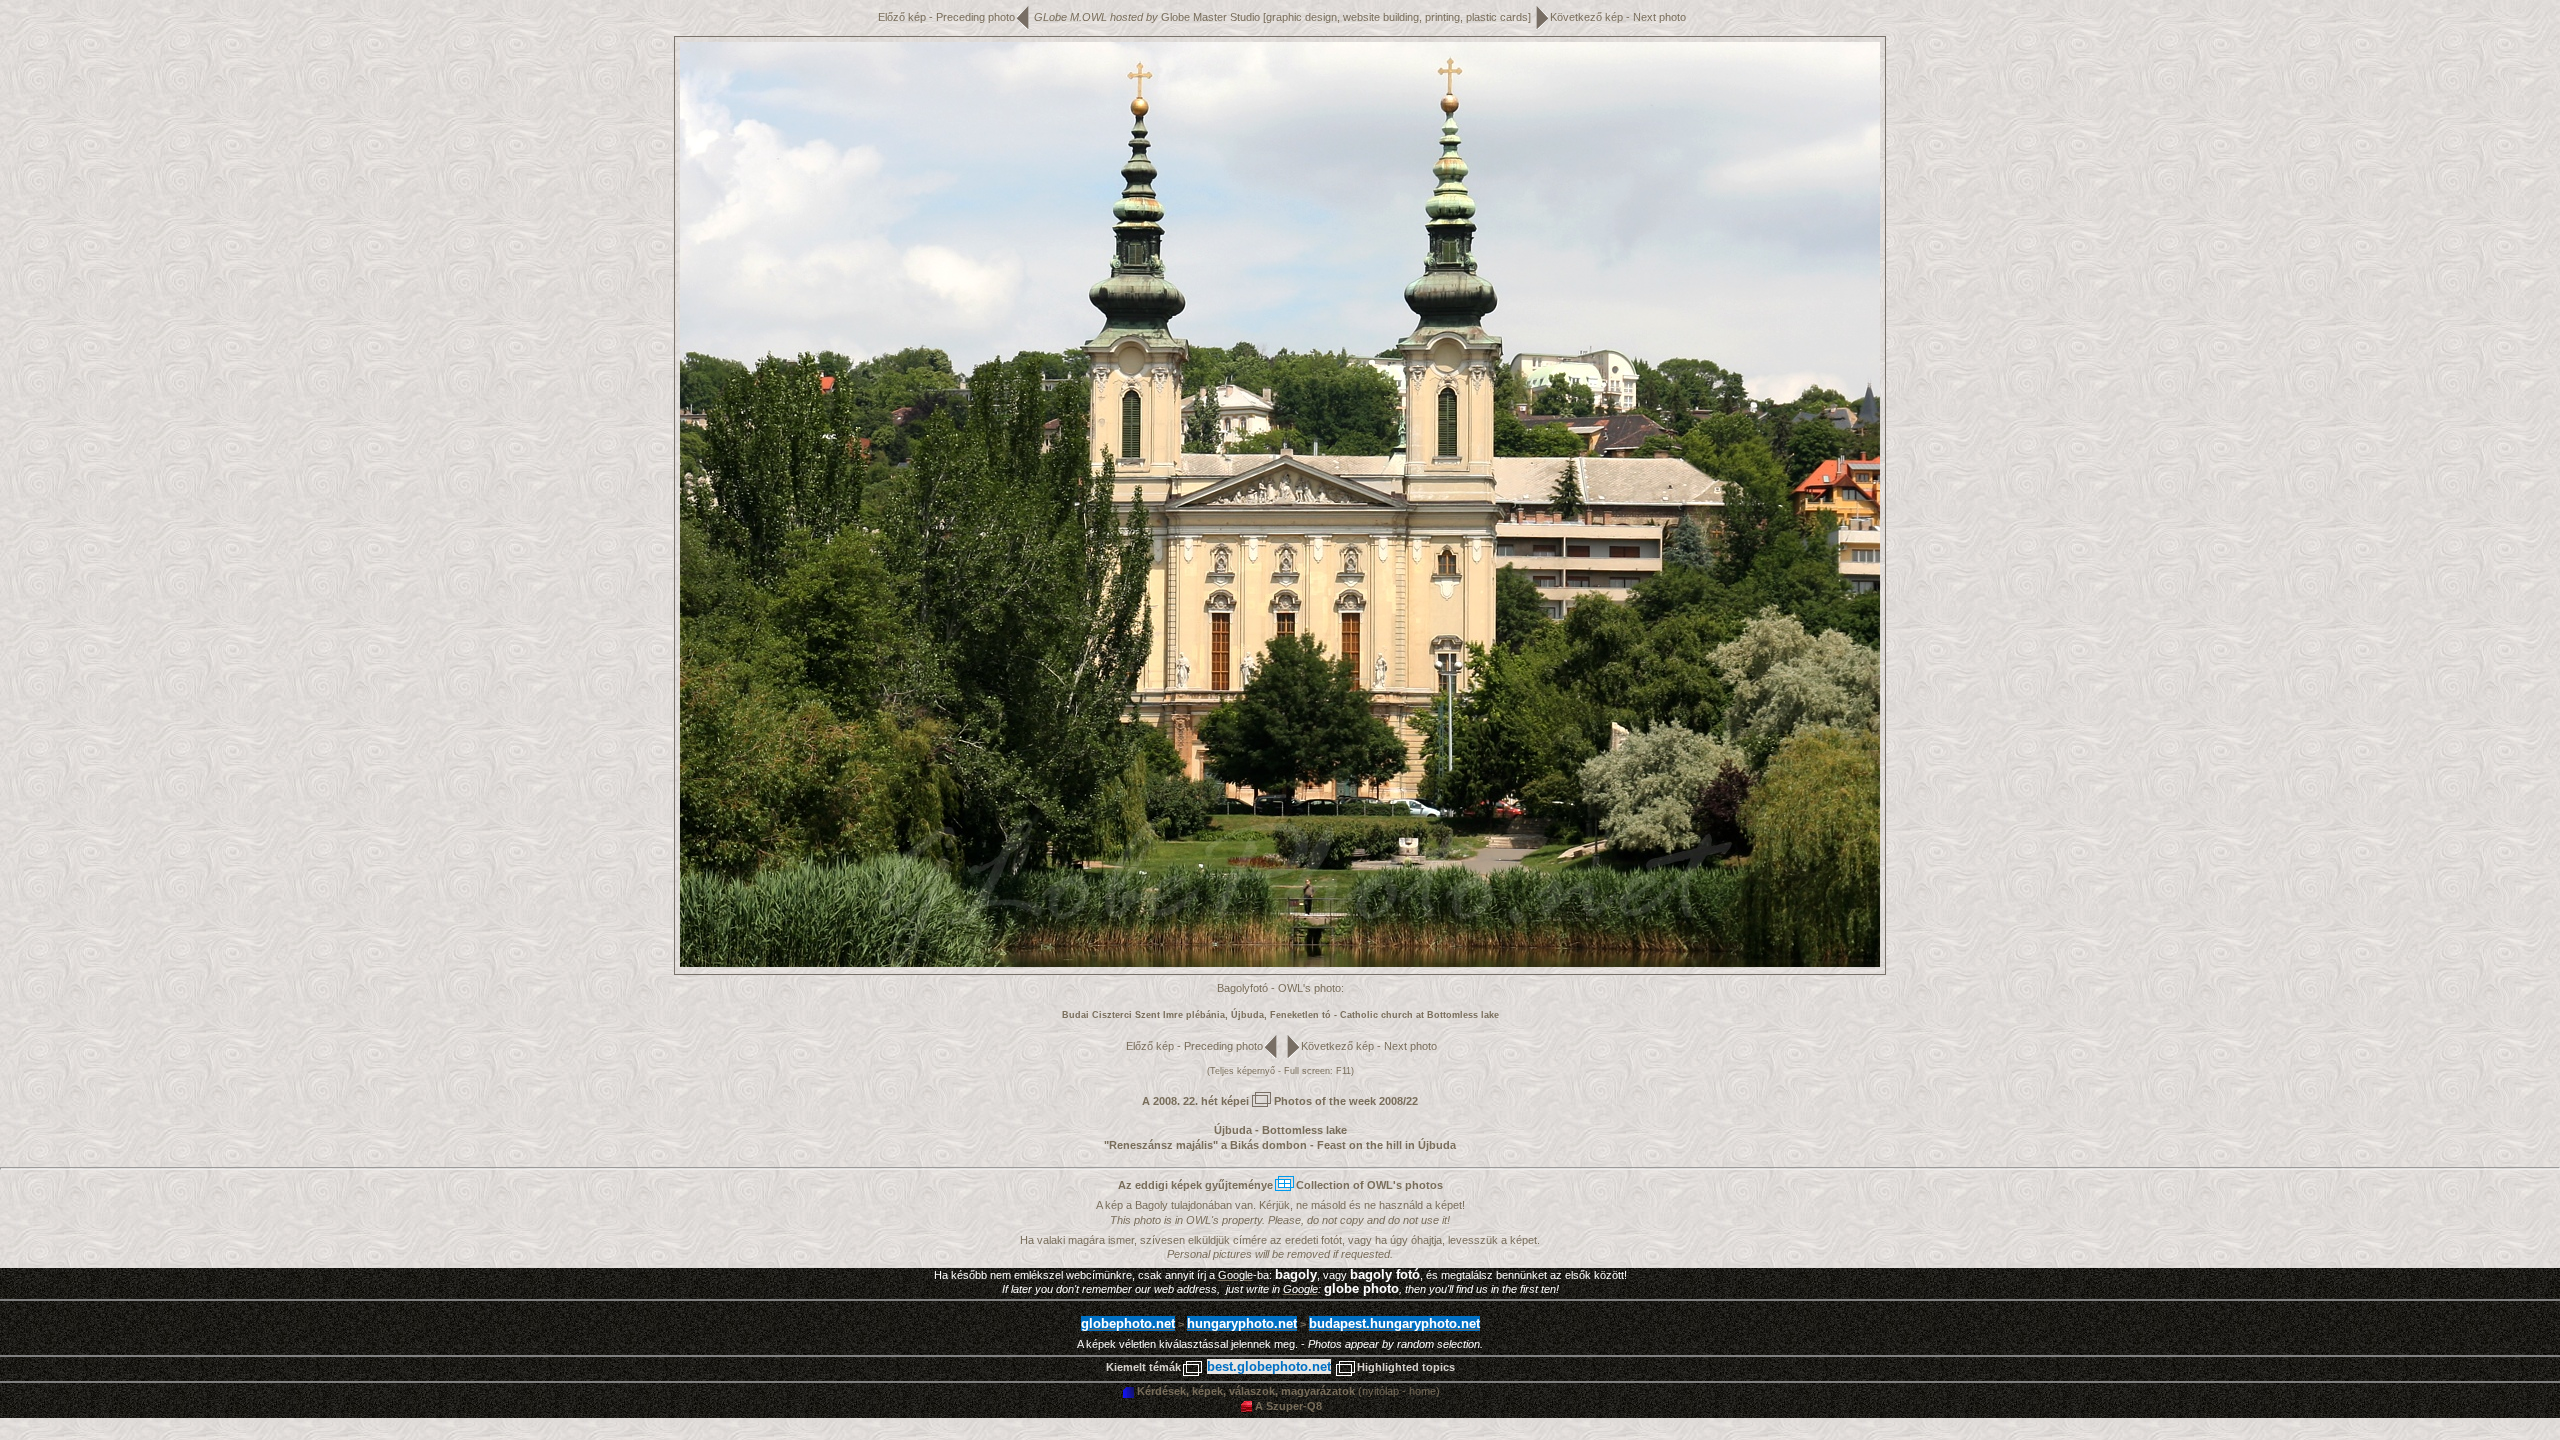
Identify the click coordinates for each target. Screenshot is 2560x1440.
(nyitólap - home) (1288, 1391)
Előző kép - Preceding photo (946, 17)
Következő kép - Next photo (1618, 17)
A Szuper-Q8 (1288, 1406)
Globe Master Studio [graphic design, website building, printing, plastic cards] (1346, 17)
